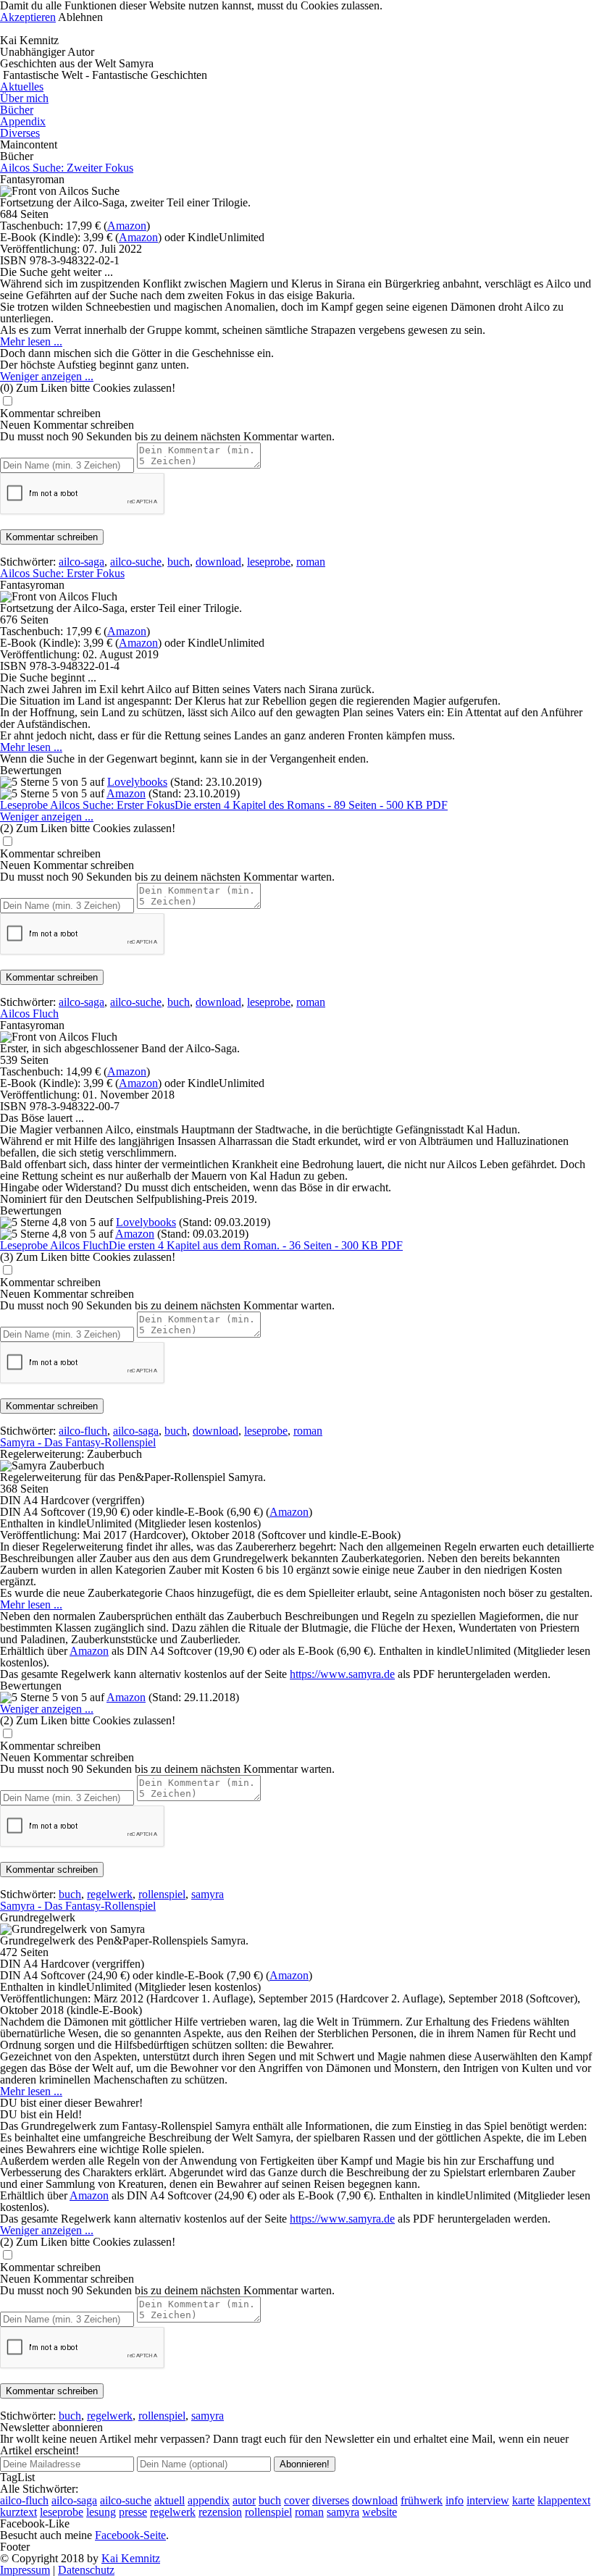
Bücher (17, 110)
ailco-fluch (83, 1431)
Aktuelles (22, 87)
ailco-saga (81, 562)
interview (488, 2500)
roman (311, 562)
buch (179, 562)
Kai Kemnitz (131, 2558)
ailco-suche (136, 562)
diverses (331, 2500)
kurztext (18, 2512)
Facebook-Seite (130, 2535)
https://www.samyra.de (342, 1674)
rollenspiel (162, 1894)
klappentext (564, 2500)
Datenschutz (86, 2570)
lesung (101, 2512)
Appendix (23, 121)
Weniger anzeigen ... (47, 376)
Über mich (24, 98)
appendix (209, 2500)
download (218, 562)
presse (133, 2512)
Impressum (25, 2570)
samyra (208, 1894)
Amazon (127, 226)
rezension (220, 2512)
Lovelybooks (137, 782)
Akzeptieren (28, 17)
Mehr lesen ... (31, 341)
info (455, 2500)
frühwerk (422, 2500)
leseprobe (269, 562)
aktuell (170, 2500)
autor (244, 2500)
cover (297, 2500)
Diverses (20, 133)
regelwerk (110, 1894)
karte (523, 2500)
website (380, 2512)
